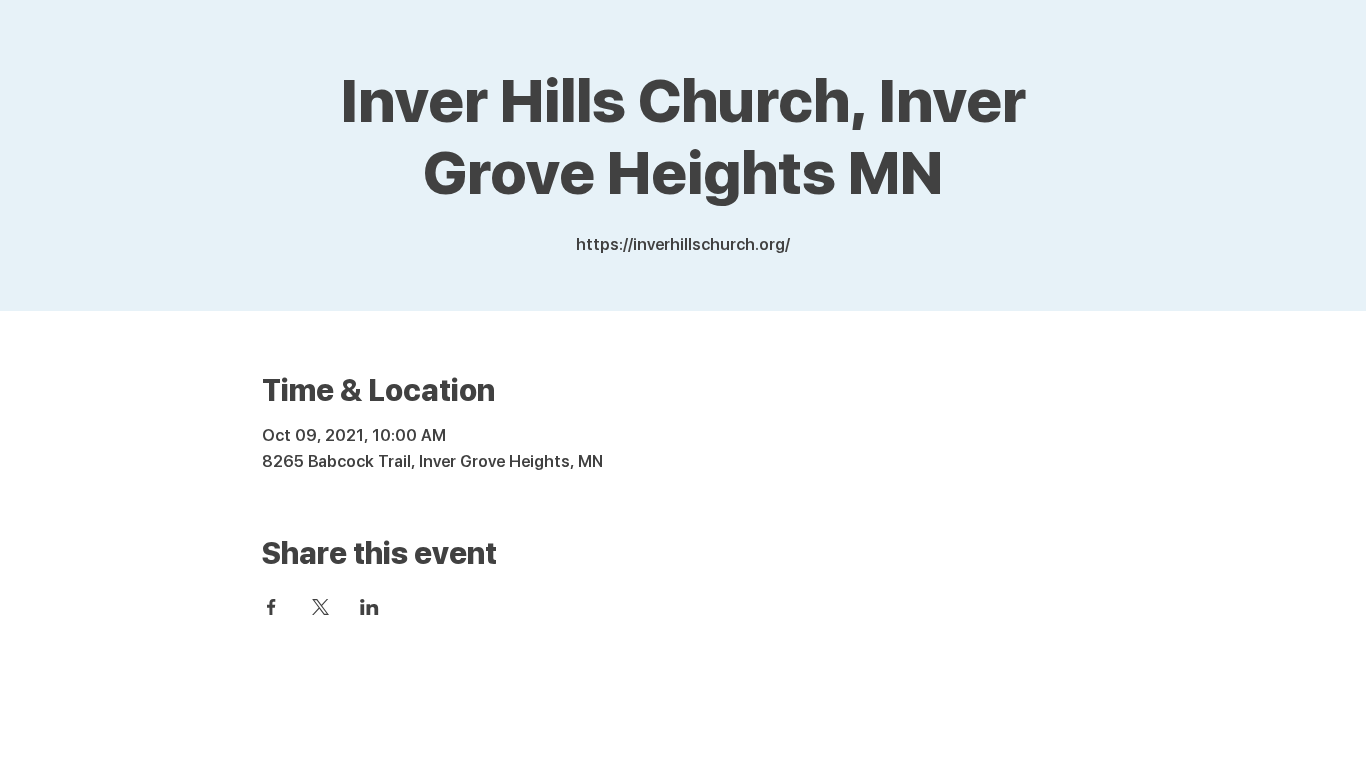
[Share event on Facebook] (271, 607)
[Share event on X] (320, 607)
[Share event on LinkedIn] (369, 607)
